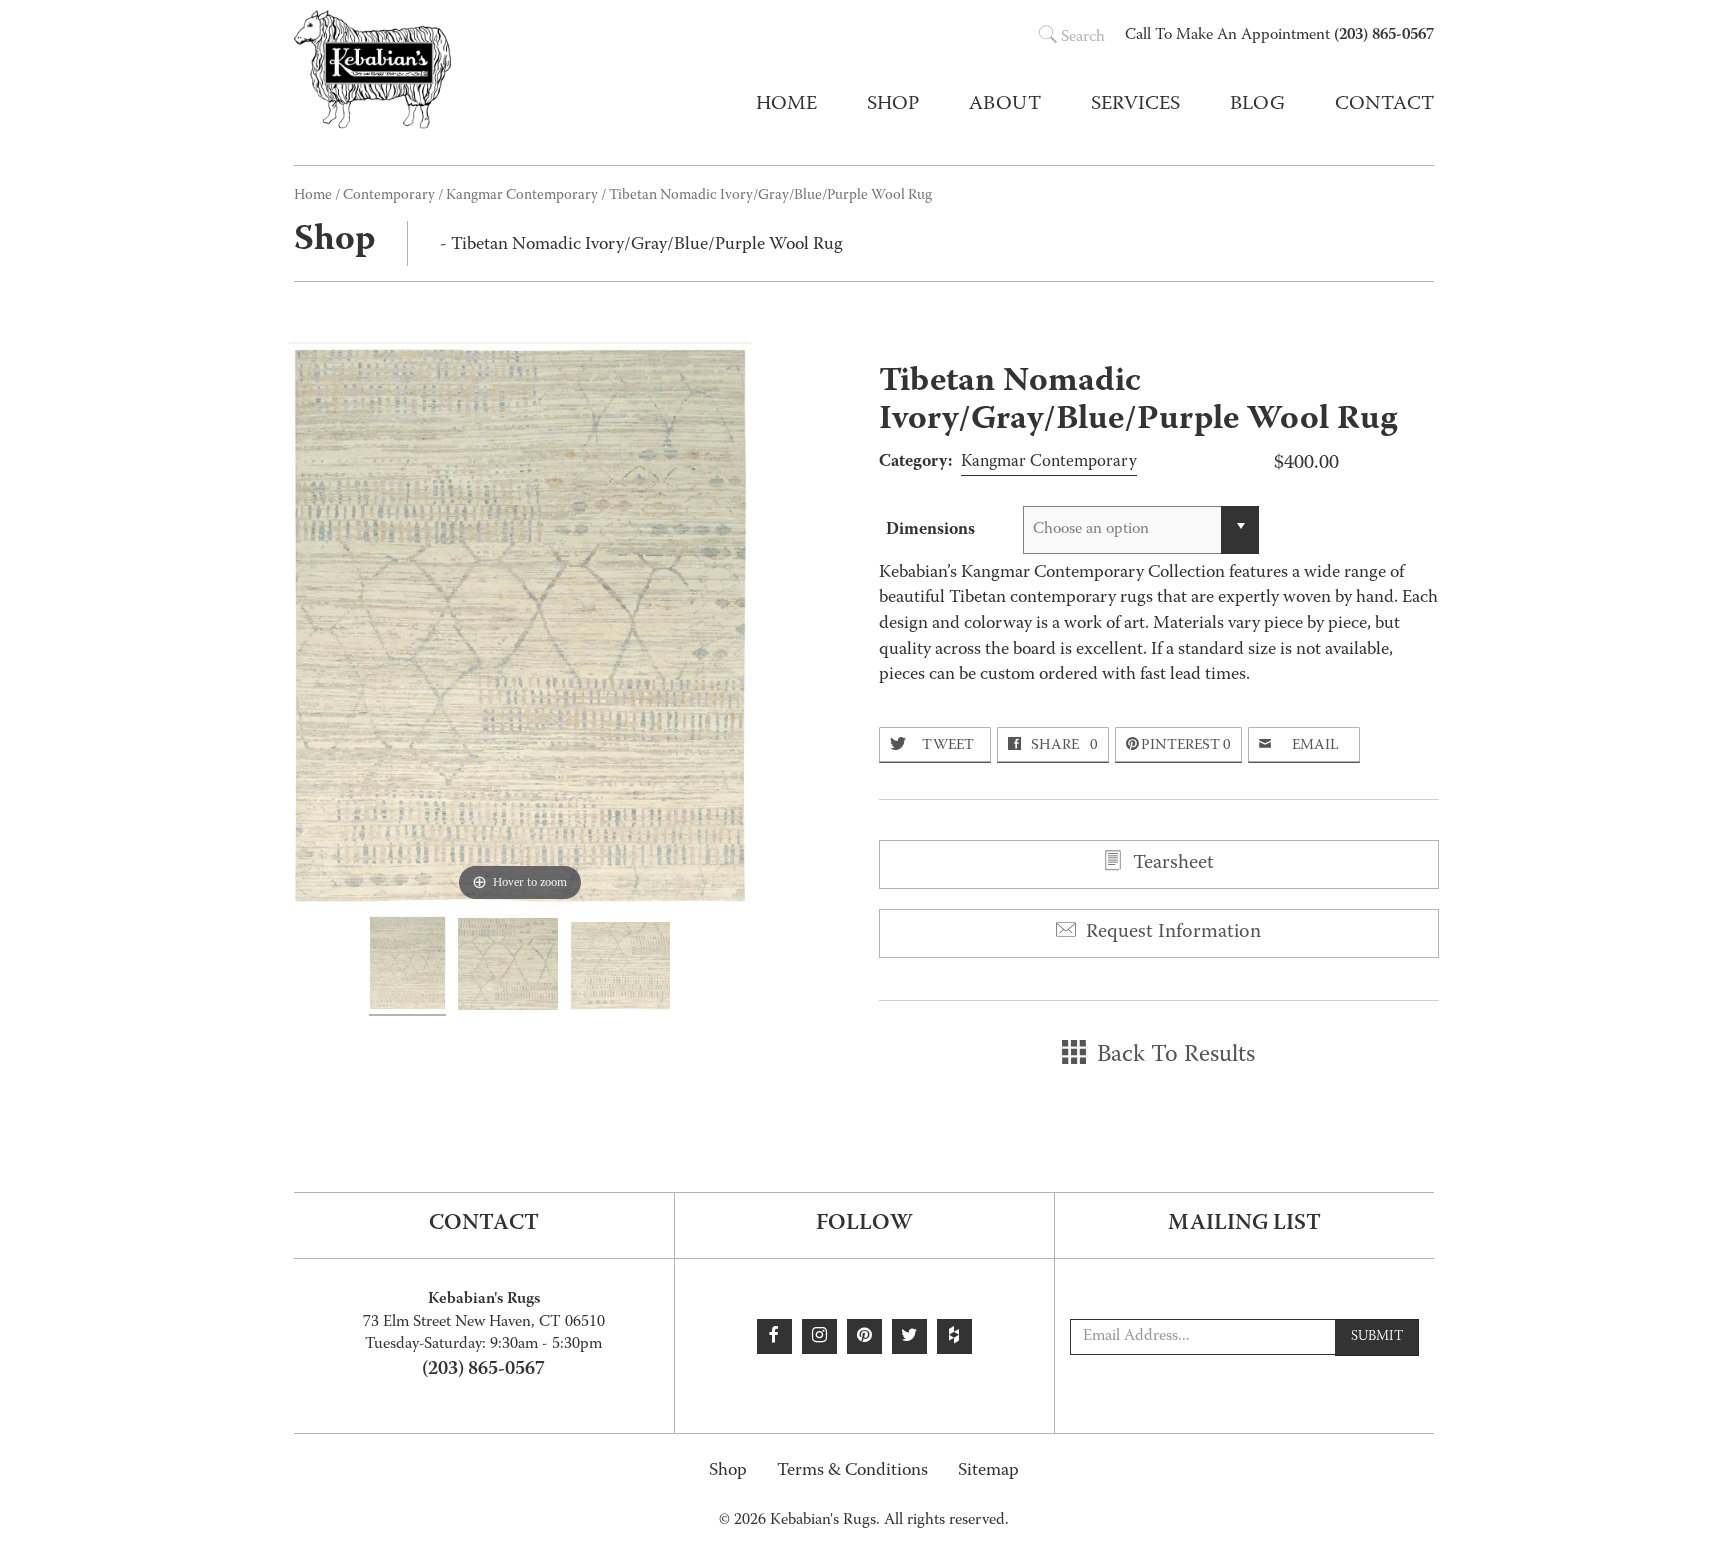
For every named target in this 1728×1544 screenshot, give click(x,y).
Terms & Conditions (852, 1471)
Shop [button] (893, 105)
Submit (1377, 1337)
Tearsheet (1171, 864)
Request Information (1171, 933)
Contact (1384, 105)
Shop (728, 1471)
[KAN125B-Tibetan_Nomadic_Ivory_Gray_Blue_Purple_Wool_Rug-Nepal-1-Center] (508, 967)
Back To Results (1173, 1056)
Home (786, 105)
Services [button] (1135, 105)
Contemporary (389, 196)
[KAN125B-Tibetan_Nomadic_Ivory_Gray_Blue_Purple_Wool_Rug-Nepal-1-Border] (620, 969)
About (1005, 105)
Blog (1257, 105)
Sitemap (988, 1471)
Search (1083, 38)
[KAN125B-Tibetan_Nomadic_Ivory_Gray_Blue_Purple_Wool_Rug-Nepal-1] (407, 966)
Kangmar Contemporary (522, 196)
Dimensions (930, 530)
